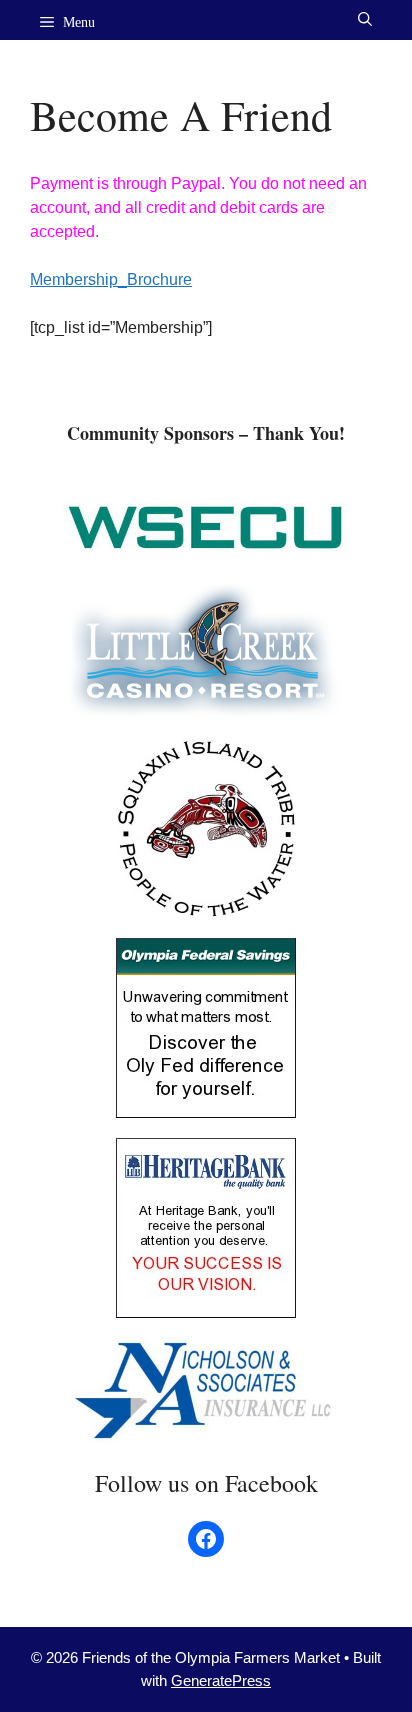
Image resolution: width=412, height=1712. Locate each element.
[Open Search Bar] (365, 20)
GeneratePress (221, 1680)
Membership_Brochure (111, 279)
